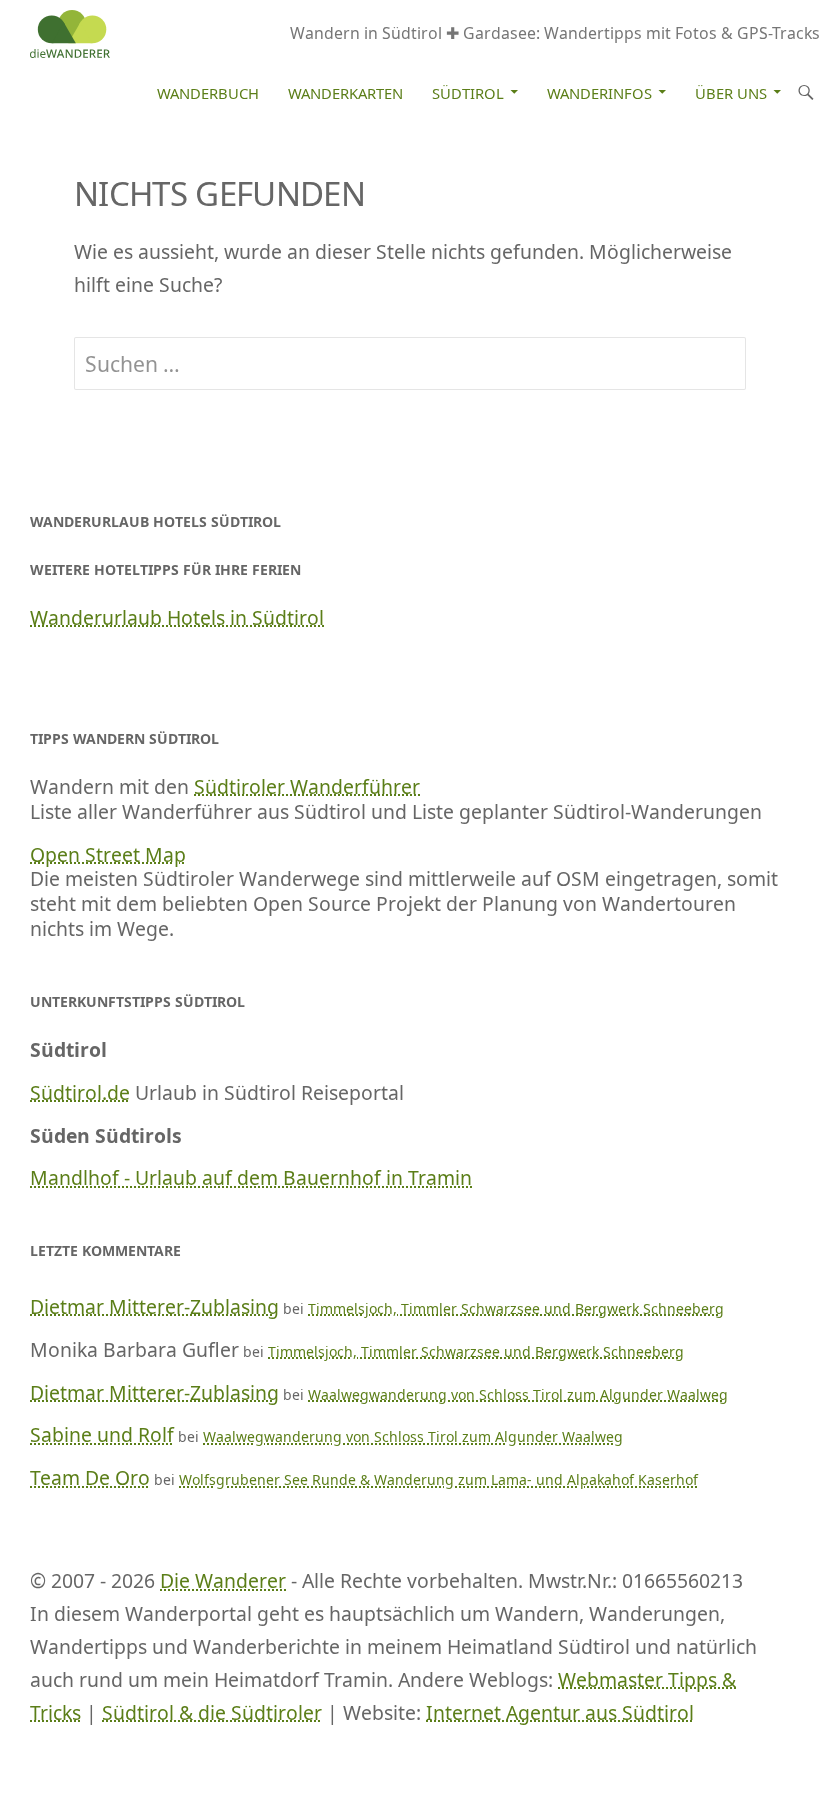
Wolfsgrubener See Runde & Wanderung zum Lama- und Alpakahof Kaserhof (438, 1479)
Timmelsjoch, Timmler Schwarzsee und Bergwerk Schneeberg (516, 1308)
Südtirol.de (80, 1092)
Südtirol (468, 93)
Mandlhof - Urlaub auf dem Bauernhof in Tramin (251, 1177)
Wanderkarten (345, 93)
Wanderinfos (599, 93)
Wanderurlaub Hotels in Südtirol (177, 617)
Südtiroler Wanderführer (307, 786)
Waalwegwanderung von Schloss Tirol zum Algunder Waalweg (518, 1394)
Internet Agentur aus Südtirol (560, 1712)
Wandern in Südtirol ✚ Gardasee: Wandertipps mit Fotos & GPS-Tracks (555, 33)
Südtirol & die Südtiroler (212, 1712)
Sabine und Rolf (102, 1434)
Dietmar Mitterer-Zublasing (154, 1306)
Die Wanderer (223, 1580)
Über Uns (731, 93)
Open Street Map (108, 854)
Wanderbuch (208, 93)
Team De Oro (90, 1477)
